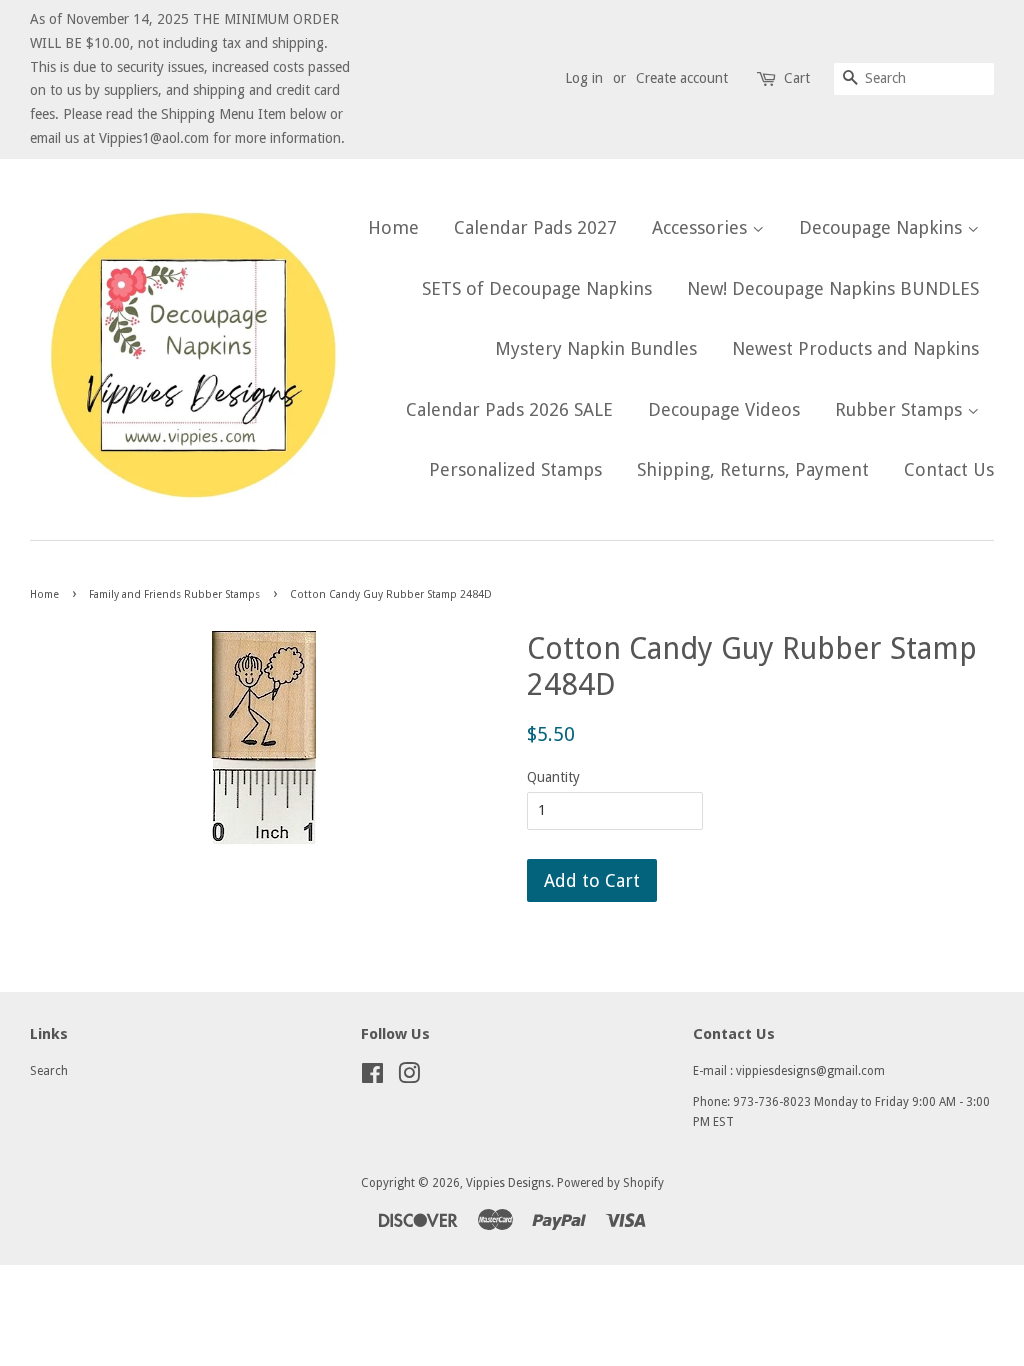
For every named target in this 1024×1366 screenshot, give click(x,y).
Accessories (702, 227)
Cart (797, 78)
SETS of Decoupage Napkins (537, 288)
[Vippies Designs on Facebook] (372, 1078)
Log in (584, 78)
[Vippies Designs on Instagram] (409, 1078)
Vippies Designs (508, 1183)
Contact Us (949, 469)
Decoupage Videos (724, 409)
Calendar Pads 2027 (535, 227)
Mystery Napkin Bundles (596, 348)
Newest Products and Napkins (855, 348)
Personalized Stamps (515, 469)
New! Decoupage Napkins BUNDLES (833, 288)
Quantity (553, 777)
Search (49, 1071)
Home (393, 227)
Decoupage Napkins (883, 227)
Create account (682, 78)
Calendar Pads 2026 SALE (509, 409)
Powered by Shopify (610, 1183)
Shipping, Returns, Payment (753, 469)
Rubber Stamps (901, 409)
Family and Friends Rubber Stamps (174, 594)
